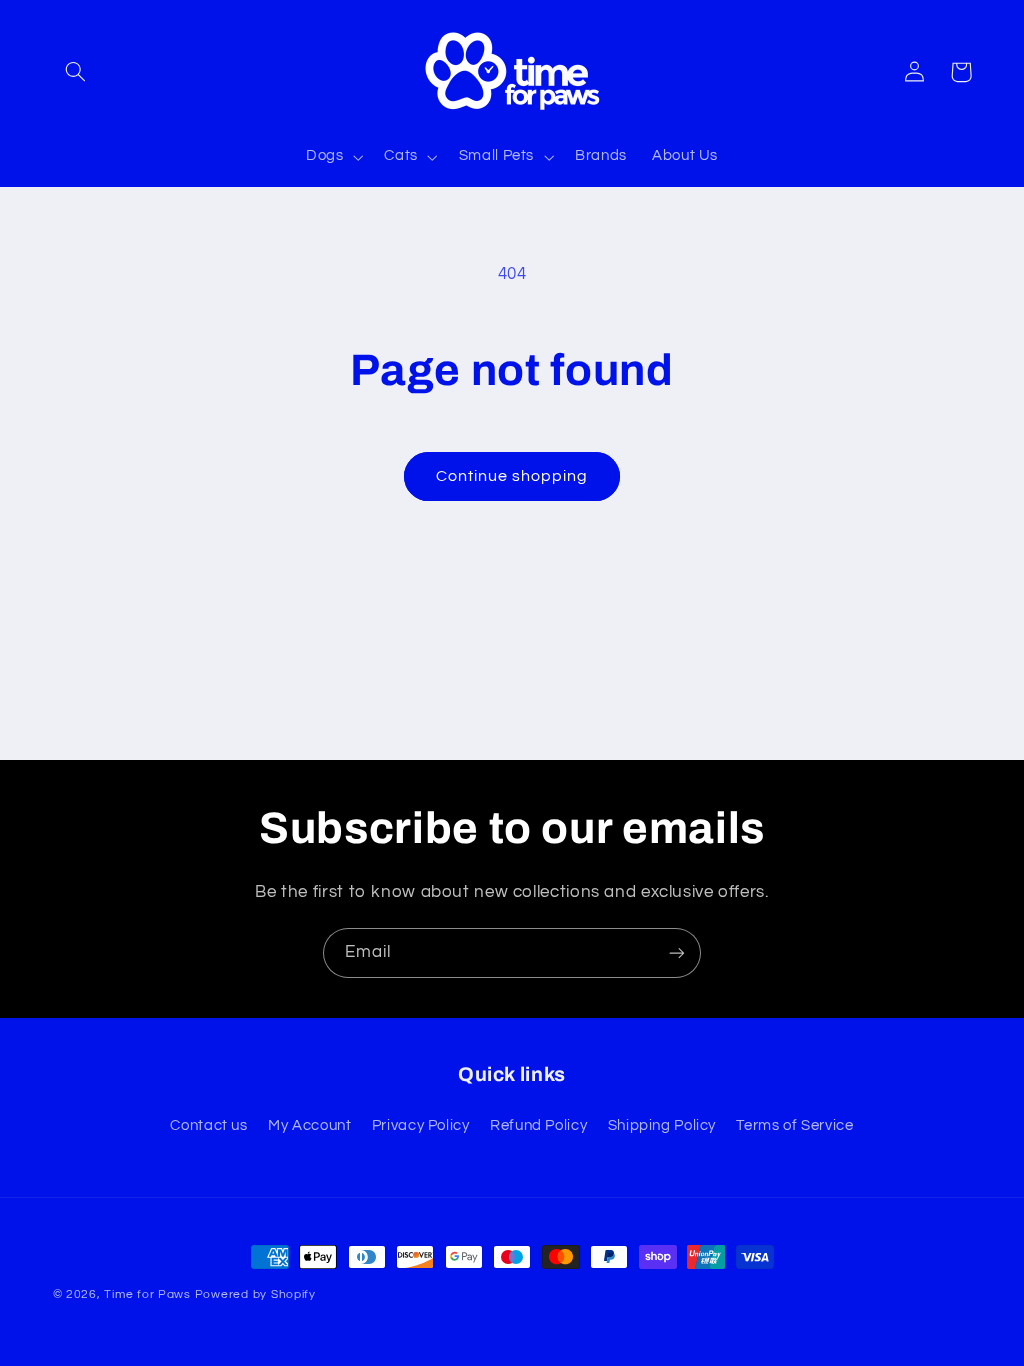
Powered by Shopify (255, 1294)
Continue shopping (512, 476)
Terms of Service (794, 1125)
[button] (76, 72)
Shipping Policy (662, 1125)
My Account (309, 1125)
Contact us (208, 1125)
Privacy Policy (421, 1125)
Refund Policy (538, 1125)
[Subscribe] (677, 952)
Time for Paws (147, 1294)
